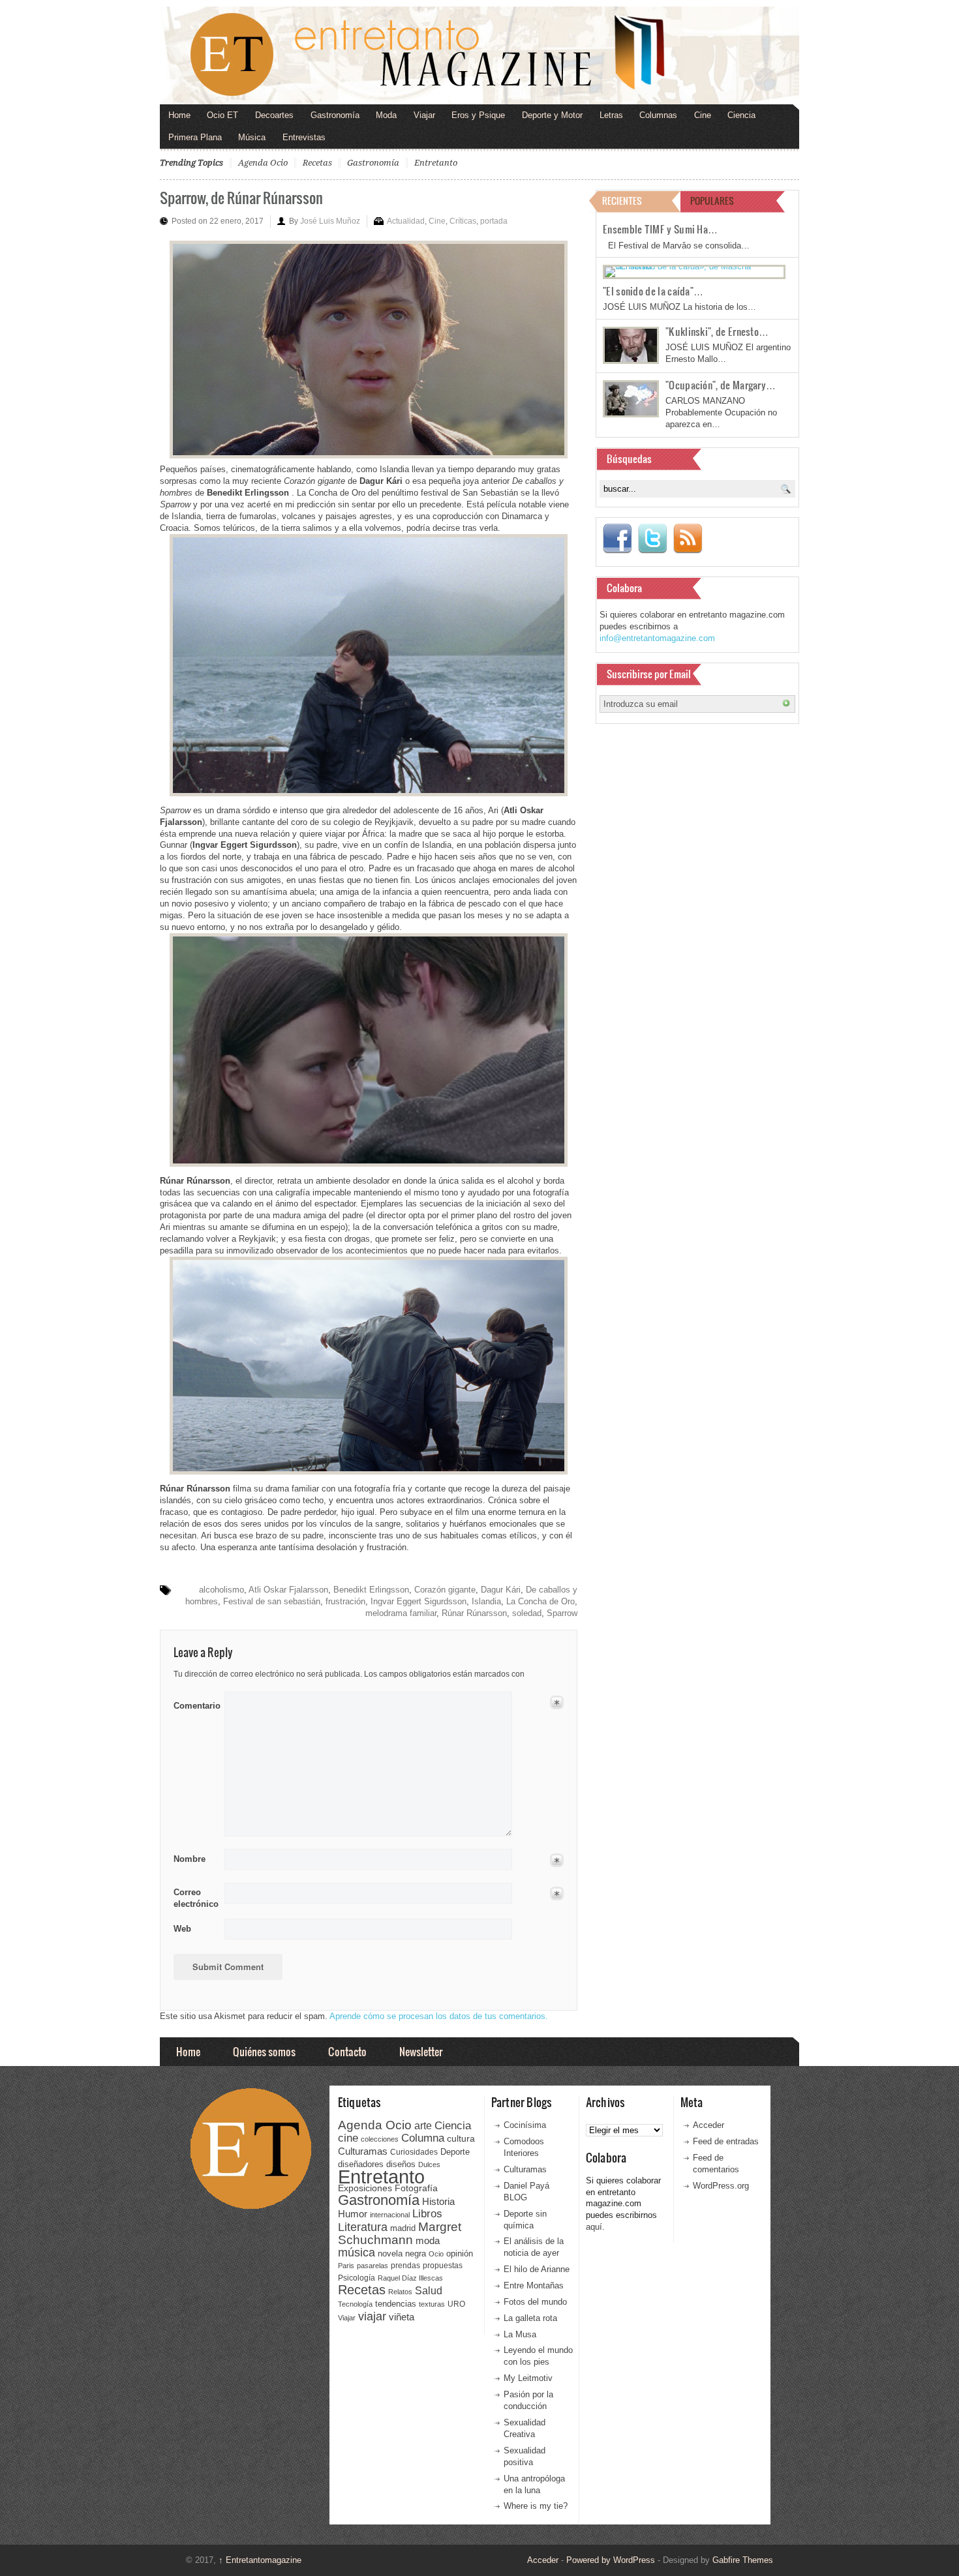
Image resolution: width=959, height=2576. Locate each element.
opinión (460, 2254)
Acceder (708, 2125)
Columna (423, 2138)
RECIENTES (622, 201)
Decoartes (274, 115)
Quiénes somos (264, 2051)
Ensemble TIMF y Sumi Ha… (660, 229)
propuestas (443, 2266)
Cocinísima (525, 2125)
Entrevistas (304, 137)
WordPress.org (721, 2186)
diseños (401, 2164)
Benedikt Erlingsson (371, 1590)
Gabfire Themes (743, 2560)
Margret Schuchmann (400, 2233)
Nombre (190, 1859)
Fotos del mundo (535, 2302)
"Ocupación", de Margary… (721, 385)
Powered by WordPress (611, 2560)
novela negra (402, 2254)
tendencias (396, 2304)
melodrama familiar (401, 1613)
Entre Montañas (534, 2285)
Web (182, 1929)
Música (252, 137)
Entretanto (436, 163)
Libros (427, 2213)
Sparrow (562, 1613)
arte (423, 2126)
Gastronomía (335, 115)
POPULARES (712, 201)
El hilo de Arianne (537, 2269)
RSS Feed (688, 539)
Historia (438, 2201)
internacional (390, 2215)
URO (456, 2304)
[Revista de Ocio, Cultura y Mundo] (479, 55)
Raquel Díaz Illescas (410, 2278)
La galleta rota (530, 2318)
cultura (461, 2138)
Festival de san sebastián (272, 1601)
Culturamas (363, 2151)
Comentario (195, 1703)
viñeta (402, 2317)
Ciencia (741, 115)
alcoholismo (221, 1590)
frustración (345, 1601)
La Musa (520, 2334)
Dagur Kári (501, 1590)
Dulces (429, 2164)
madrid (403, 2228)
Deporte (455, 2152)
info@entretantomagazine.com (657, 638)
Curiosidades (414, 2152)
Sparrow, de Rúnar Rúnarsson (241, 197)
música (357, 2253)
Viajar (424, 115)
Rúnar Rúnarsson (474, 1613)
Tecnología (355, 2304)
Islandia (486, 1601)
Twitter (652, 539)
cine (348, 2138)
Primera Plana (195, 137)
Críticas (463, 221)
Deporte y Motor (552, 115)
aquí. (595, 2227)
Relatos (400, 2292)
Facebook (617, 539)
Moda (386, 115)
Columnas (658, 115)
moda (428, 2240)
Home (179, 115)
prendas (405, 2266)
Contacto (347, 2051)
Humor (353, 2214)
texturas (432, 2304)
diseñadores (361, 2164)
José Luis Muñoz (330, 221)
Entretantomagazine (260, 2560)
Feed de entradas (726, 2141)
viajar (372, 2316)
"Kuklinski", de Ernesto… (717, 331)
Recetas (317, 163)
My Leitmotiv (528, 2378)
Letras (611, 115)
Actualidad (406, 221)
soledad (527, 1613)
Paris (346, 2266)
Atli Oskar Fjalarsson (288, 1590)
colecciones (380, 2139)
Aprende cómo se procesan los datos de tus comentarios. (439, 2016)
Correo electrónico (195, 1898)
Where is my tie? (536, 2506)
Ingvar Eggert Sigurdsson (419, 1601)
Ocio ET (222, 115)
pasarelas (373, 2266)
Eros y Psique (478, 115)
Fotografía (416, 2188)
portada (494, 221)
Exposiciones (365, 2188)
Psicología (357, 2278)
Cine (703, 115)
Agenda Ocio (263, 163)
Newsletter (421, 2051)
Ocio (436, 2254)
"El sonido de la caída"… (653, 291)
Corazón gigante (445, 1590)
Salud (429, 2291)
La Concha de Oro (540, 1601)
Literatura (363, 2227)
